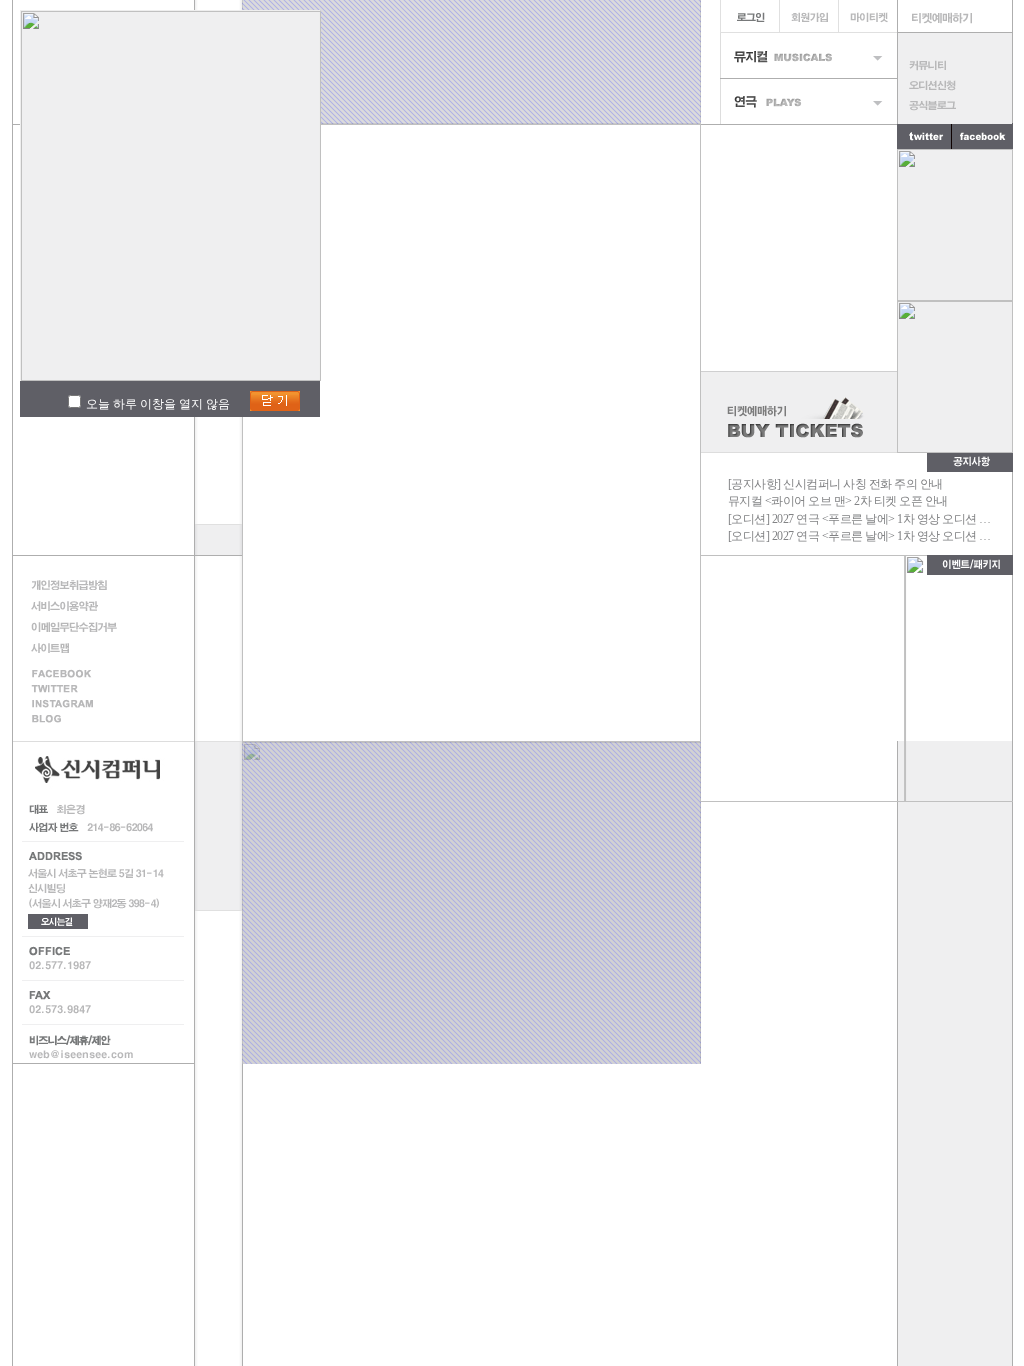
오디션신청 (954, 85)
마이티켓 (867, 16)
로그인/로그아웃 (749, 16)
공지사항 (970, 462)
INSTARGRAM (80, 704)
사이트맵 (80, 647)
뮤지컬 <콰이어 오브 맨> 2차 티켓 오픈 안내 (838, 501)
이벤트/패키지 (970, 565)
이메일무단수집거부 (80, 626)
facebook (80, 672)
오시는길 (58, 921)
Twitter (80, 688)
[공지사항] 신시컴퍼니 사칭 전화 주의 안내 (835, 484)
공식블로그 (954, 105)
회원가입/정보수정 (808, 16)
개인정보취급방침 (80, 584)
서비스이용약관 (80, 605)
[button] (730, 782)
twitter (924, 136)
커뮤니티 (954, 65)
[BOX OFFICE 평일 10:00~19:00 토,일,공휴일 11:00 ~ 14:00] (799, 411)
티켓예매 (955, 16)
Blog (80, 720)
